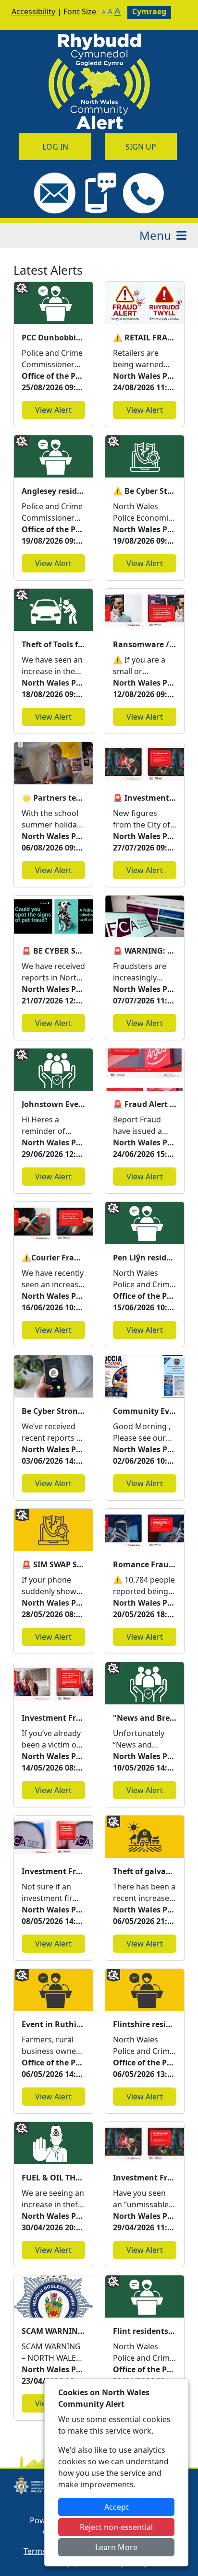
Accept (117, 2507)
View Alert (53, 410)
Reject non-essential (116, 2527)
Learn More (116, 2547)
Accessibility (33, 12)
